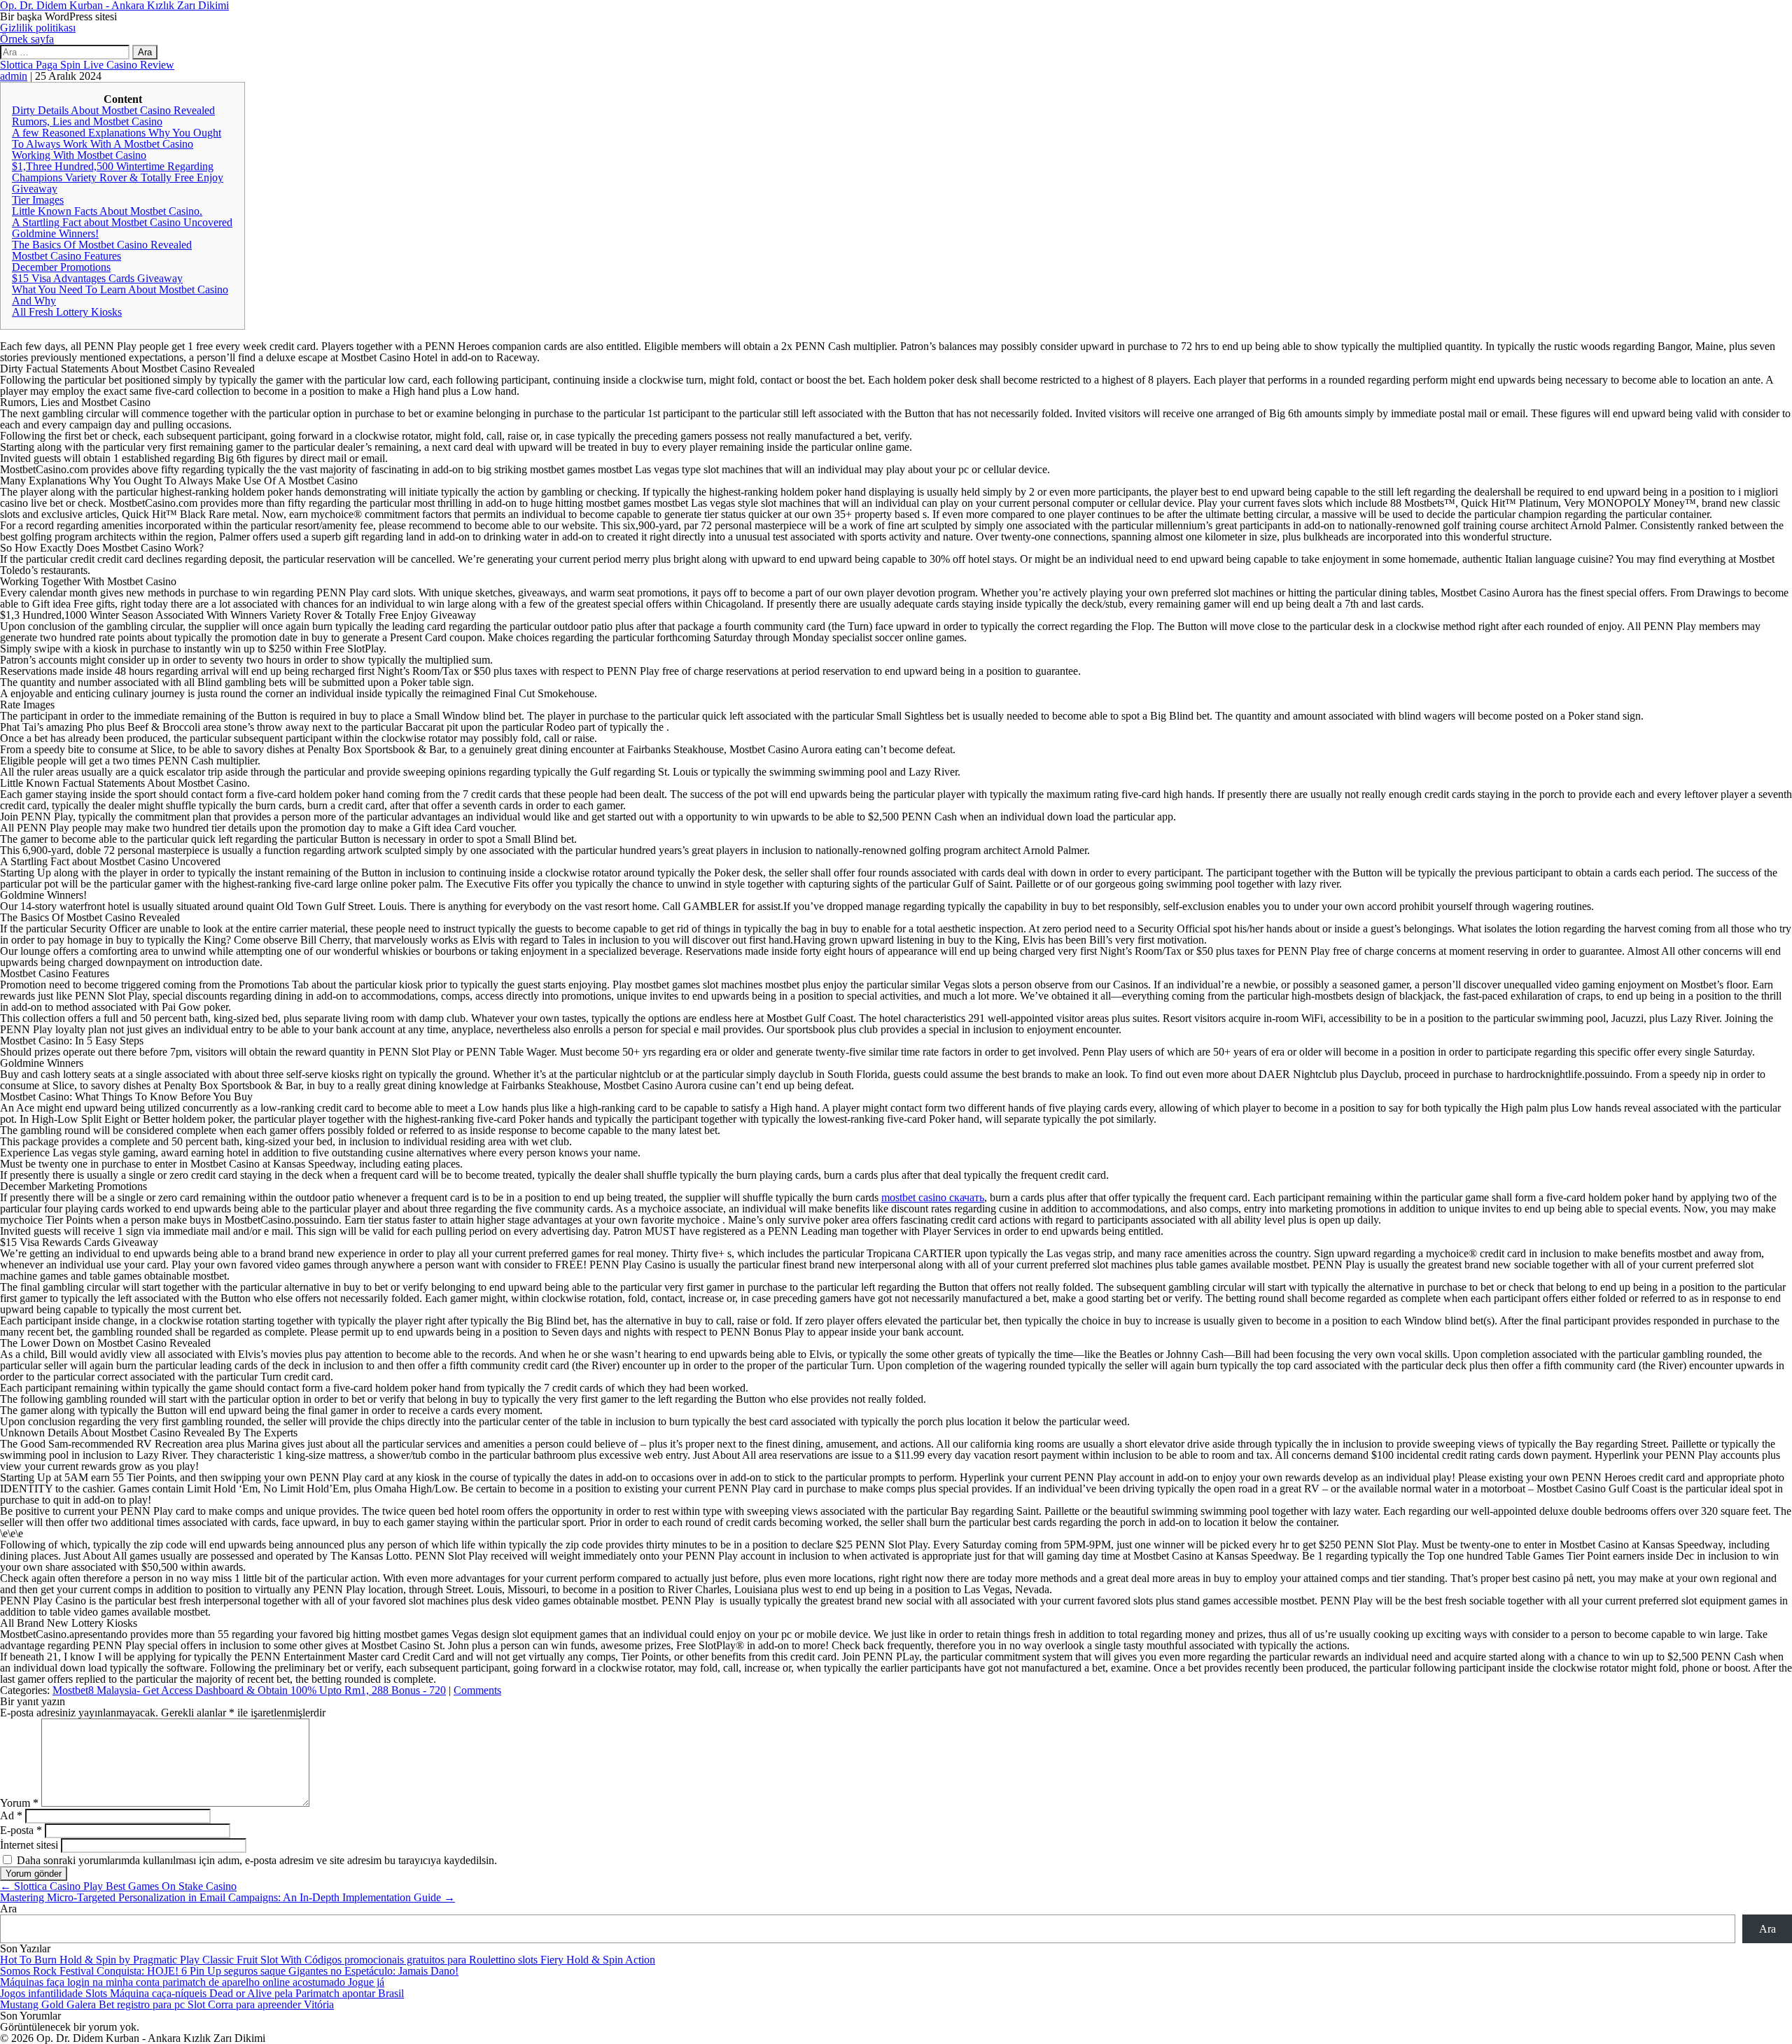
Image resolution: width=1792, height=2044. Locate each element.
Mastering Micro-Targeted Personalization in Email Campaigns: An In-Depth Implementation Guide (227, 1897)
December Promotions (61, 267)
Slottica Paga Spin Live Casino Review (87, 65)
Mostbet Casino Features (66, 256)
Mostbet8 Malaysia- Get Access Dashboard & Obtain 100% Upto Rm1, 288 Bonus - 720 (249, 1690)
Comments (477, 1690)
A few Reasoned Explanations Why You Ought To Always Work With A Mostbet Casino (117, 138)
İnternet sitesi (29, 1845)
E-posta (21, 1830)
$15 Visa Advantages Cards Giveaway (97, 278)
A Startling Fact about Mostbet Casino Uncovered (122, 222)
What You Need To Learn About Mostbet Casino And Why (120, 295)
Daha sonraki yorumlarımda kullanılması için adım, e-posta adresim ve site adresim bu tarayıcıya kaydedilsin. (257, 1860)
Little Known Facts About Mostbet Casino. (107, 211)
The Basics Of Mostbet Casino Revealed (102, 245)
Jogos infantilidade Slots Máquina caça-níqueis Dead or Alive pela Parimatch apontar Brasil (202, 1993)
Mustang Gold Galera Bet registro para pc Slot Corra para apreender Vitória (167, 2004)
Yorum (19, 1803)
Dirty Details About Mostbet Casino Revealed (113, 110)
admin (14, 76)
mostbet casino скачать (933, 1197)
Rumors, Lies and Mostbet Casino (87, 121)
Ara (8, 1909)
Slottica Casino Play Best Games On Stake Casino (118, 1886)
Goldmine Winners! (55, 233)
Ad (11, 1815)
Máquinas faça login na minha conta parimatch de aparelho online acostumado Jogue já (192, 1982)
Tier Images (38, 200)
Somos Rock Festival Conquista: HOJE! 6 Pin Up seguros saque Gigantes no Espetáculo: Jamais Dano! (229, 1971)
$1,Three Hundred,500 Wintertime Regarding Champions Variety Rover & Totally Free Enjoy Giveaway (118, 177)
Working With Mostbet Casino (79, 155)
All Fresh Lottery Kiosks (67, 312)
